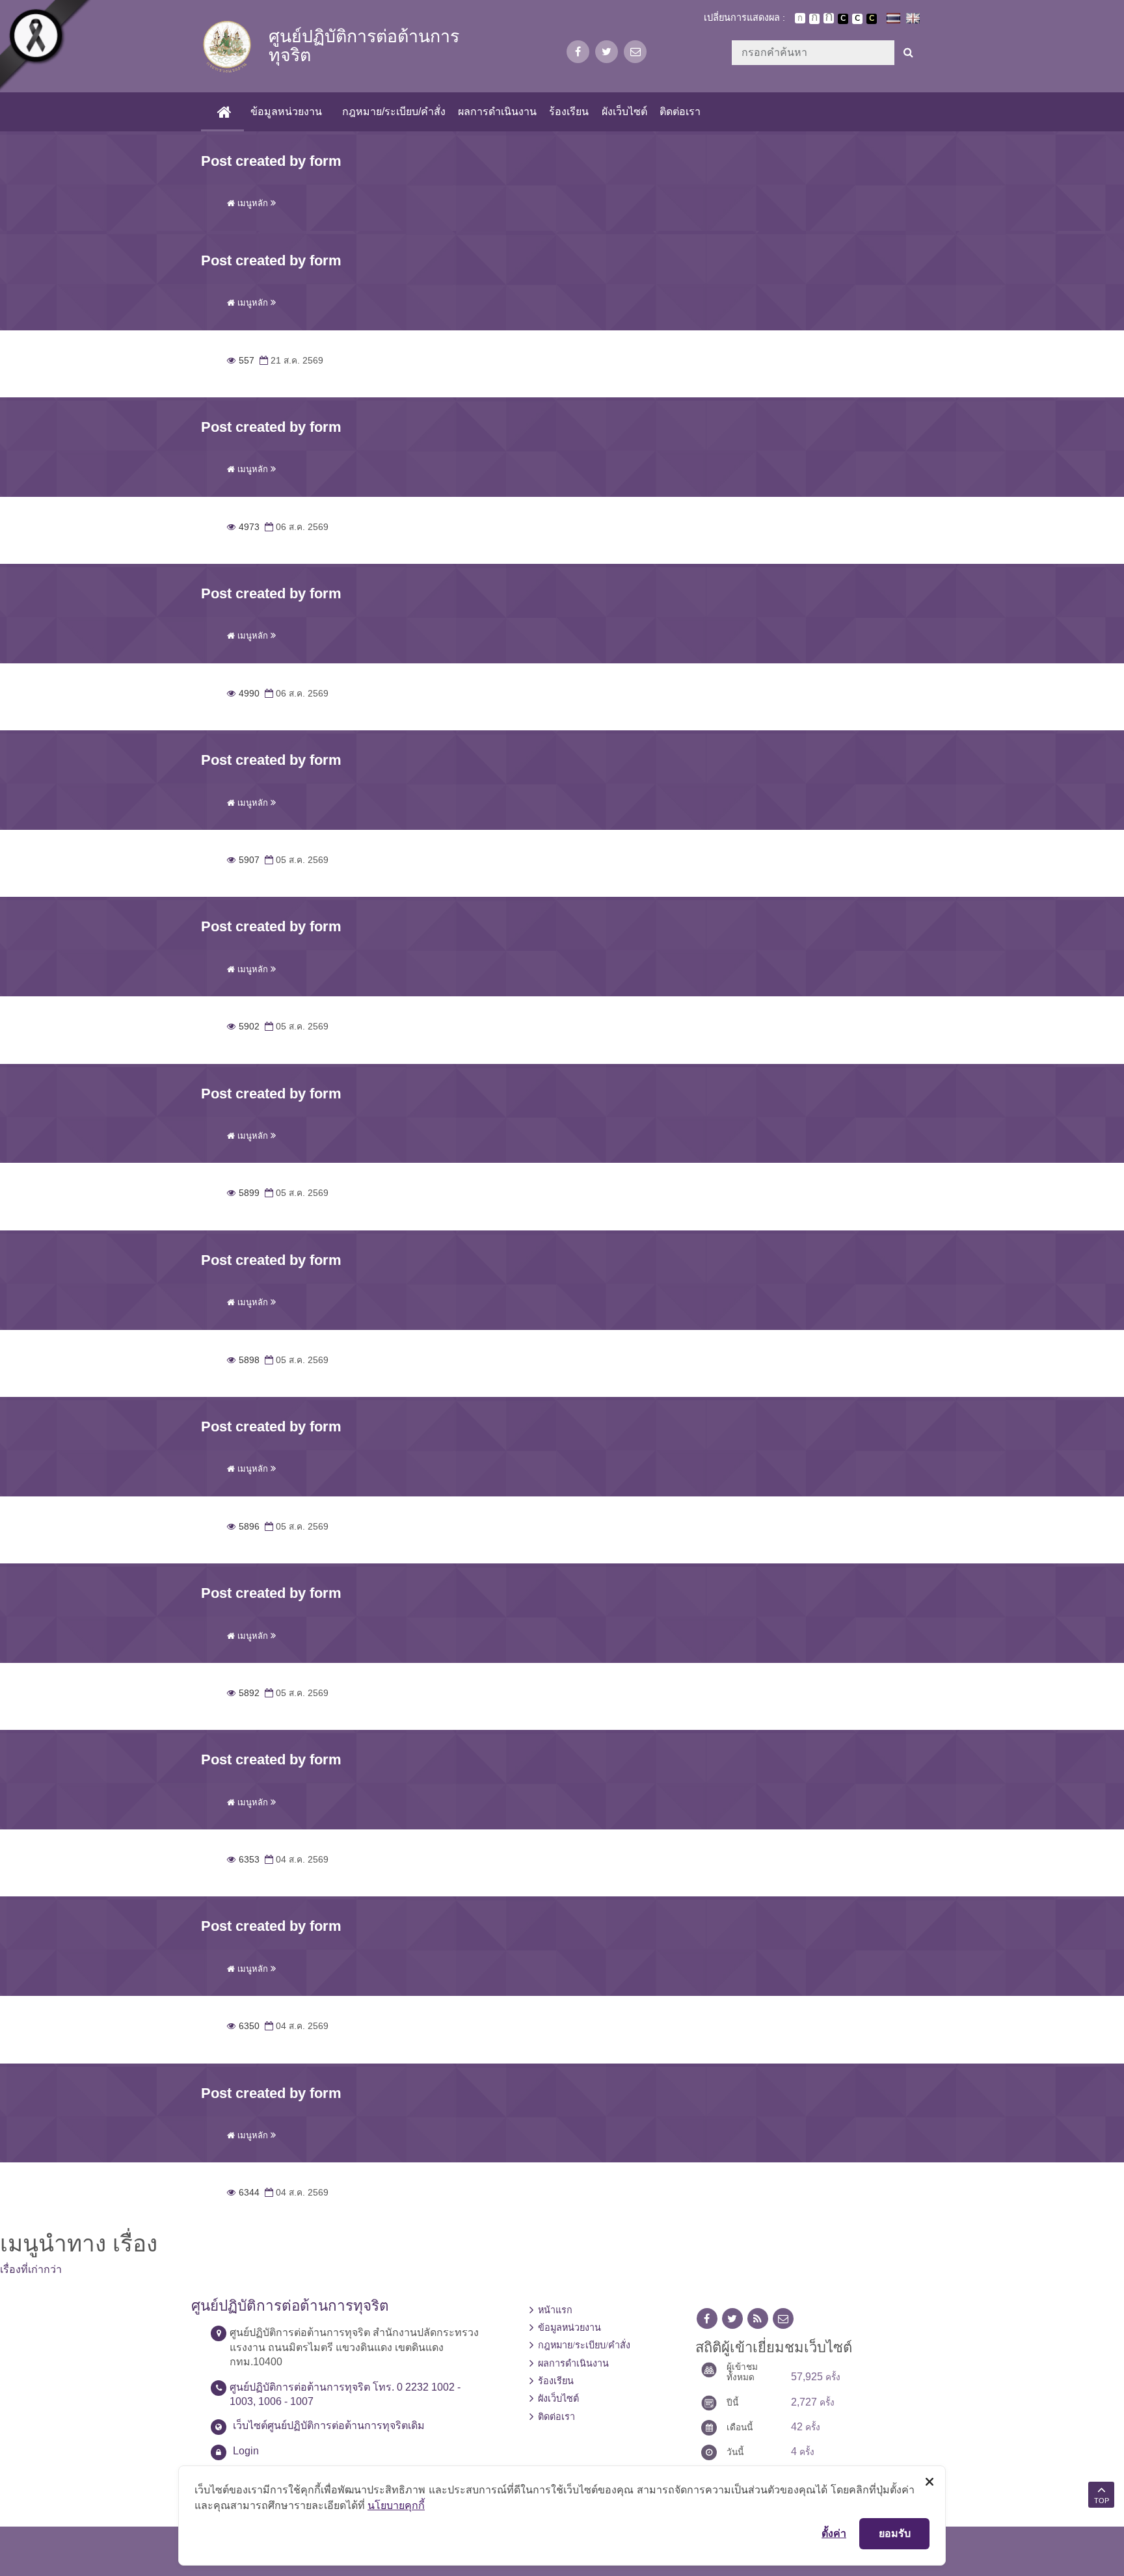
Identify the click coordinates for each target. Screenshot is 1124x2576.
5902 (243, 1027)
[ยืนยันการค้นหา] (908, 53)
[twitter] (607, 52)
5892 (243, 1693)
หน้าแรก (555, 2310)
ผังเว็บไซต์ (624, 112)
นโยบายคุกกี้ (396, 2505)
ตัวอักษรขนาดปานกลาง (814, 19)
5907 (243, 860)
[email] (635, 52)
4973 (243, 527)
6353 (243, 1860)
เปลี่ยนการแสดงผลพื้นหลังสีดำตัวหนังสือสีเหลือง (872, 19)
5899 (243, 1193)
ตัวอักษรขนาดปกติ (800, 18)
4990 (243, 694)
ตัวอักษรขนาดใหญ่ (829, 18)
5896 (243, 1527)
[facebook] (578, 52)
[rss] (758, 2319)
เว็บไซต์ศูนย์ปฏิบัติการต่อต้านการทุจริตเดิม (329, 2425)
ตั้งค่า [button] (834, 2533)
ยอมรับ (895, 2533)
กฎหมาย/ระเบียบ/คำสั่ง (394, 112)
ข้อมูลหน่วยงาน (286, 112)
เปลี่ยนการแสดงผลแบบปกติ (857, 19)
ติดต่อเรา (680, 112)
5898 (243, 1360)
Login (246, 2451)
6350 (243, 2026)
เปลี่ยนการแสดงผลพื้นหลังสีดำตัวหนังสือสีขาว (843, 19)
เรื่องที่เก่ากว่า (31, 2269)
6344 (243, 2193)
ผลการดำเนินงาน (497, 112)
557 (241, 361)
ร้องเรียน (569, 112)
